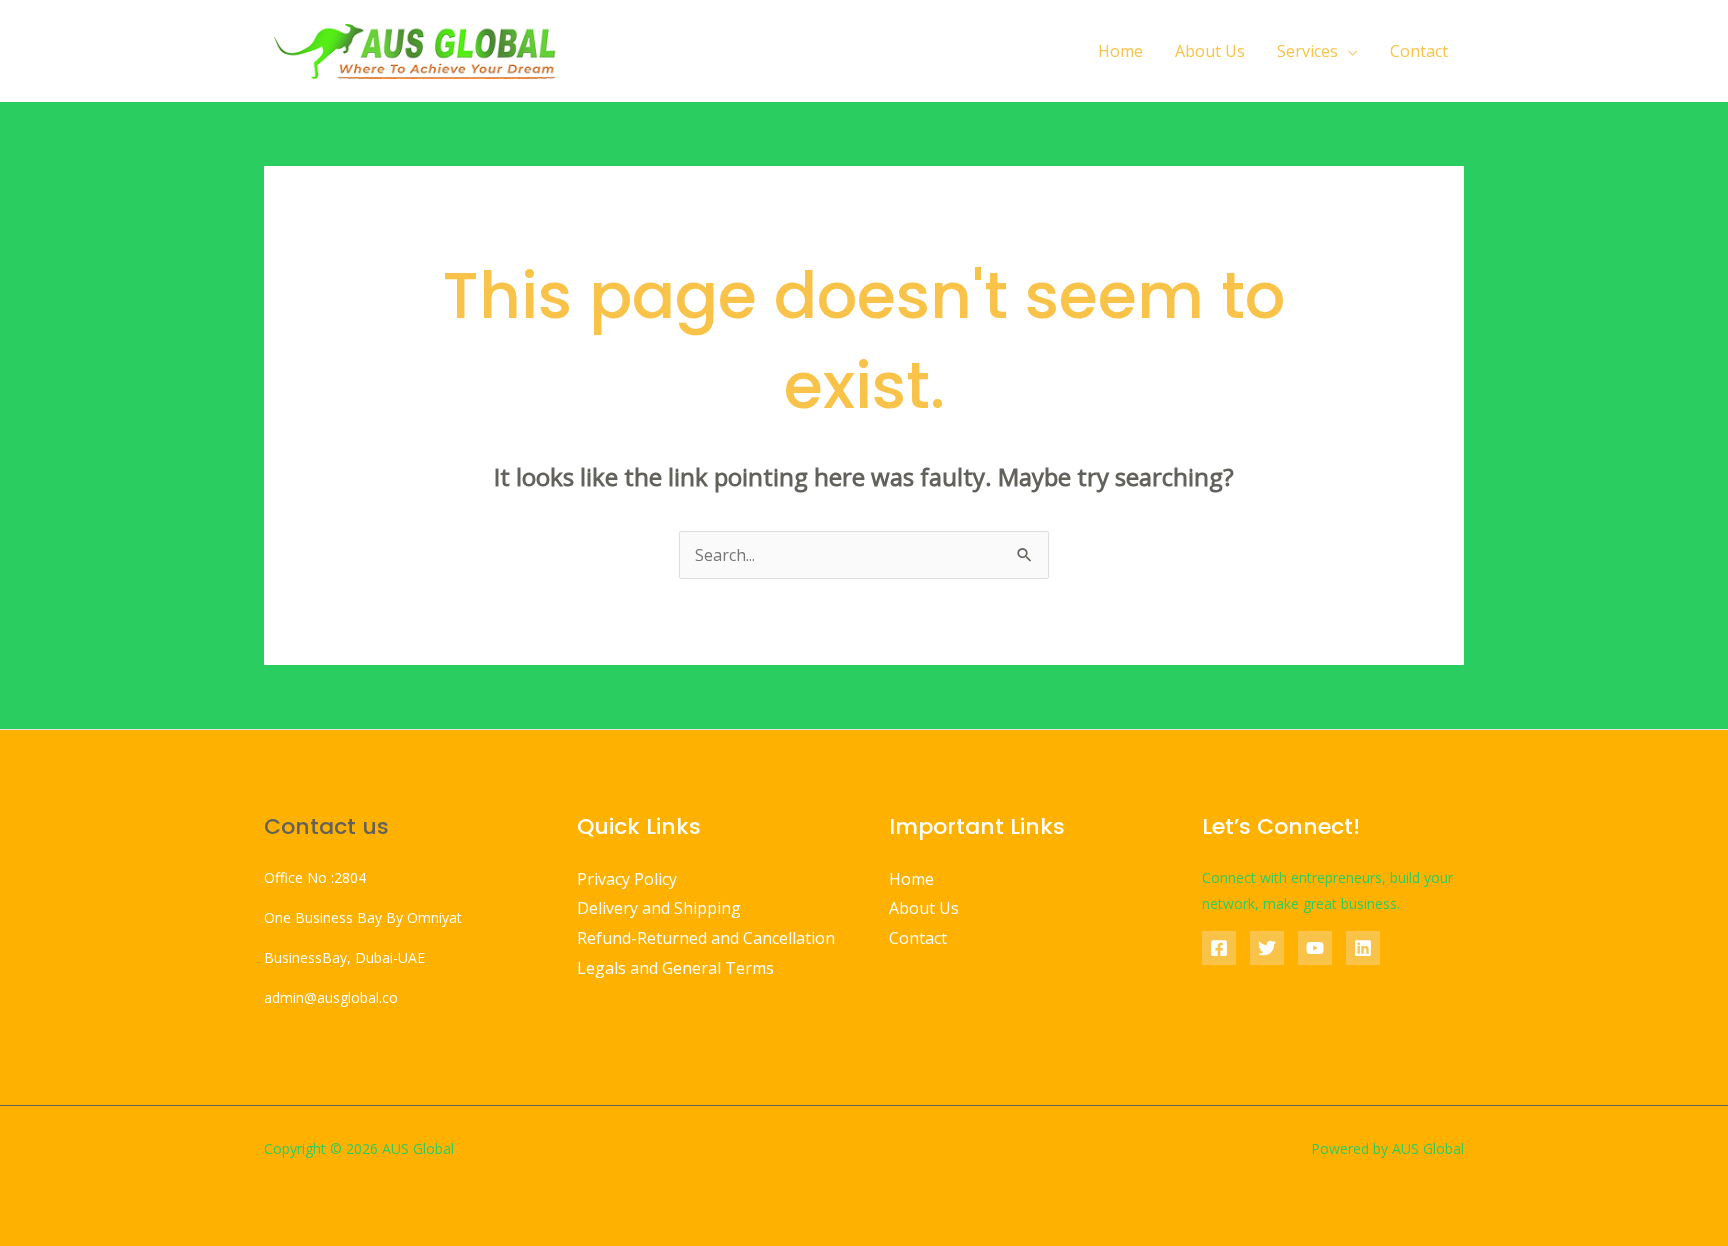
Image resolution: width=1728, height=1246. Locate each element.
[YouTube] (1315, 948)
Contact (1419, 51)
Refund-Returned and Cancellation (706, 938)
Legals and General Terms (675, 968)
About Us (1210, 51)
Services (1307, 51)
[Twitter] (1267, 948)
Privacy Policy (627, 879)
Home (1120, 51)
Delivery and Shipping (659, 908)
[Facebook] (1219, 948)
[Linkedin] (1363, 948)
